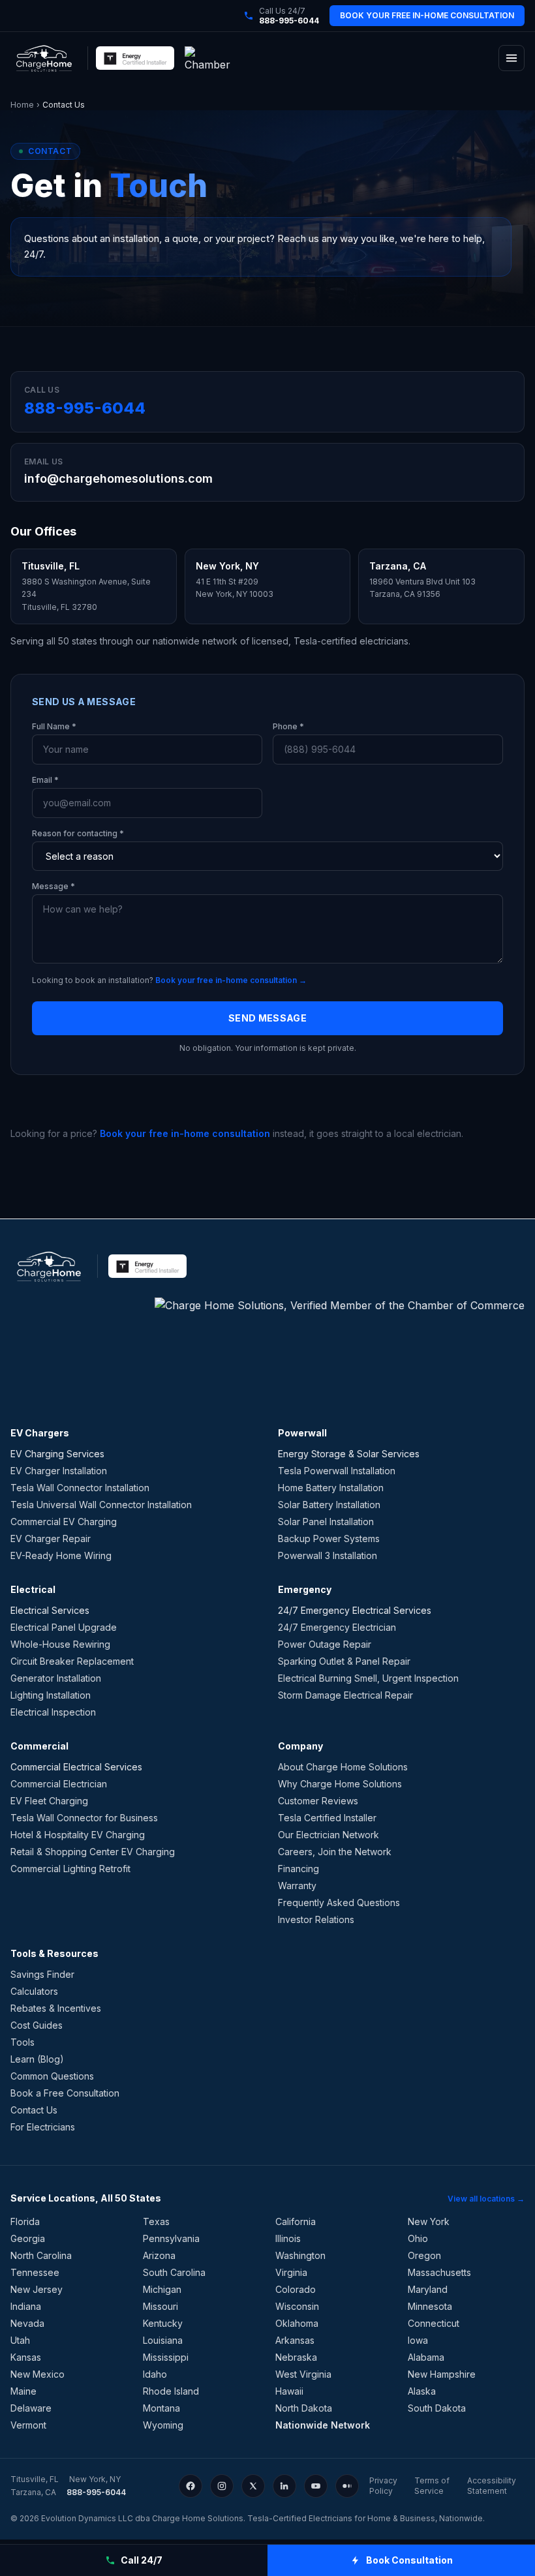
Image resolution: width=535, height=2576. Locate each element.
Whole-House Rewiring (60, 1644)
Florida (25, 2221)
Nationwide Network (323, 2425)
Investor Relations (316, 1919)
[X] (253, 2486)
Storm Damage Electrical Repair (345, 1695)
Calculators (34, 1991)
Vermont (28, 2425)
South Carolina (174, 2272)
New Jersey (37, 2289)
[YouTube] (316, 2486)
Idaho (155, 2374)
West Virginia (303, 2374)
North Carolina (41, 2255)
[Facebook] (191, 2486)
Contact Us (34, 2110)
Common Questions (52, 2076)
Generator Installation (56, 1678)
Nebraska (296, 2357)
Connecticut (434, 2323)
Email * (45, 780)
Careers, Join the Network (335, 1852)
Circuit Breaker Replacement (72, 1661)
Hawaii (289, 2391)
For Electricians (43, 2127)
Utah (20, 2340)
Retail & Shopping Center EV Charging (93, 1852)
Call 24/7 (142, 2560)
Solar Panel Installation (326, 1522)
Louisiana (163, 2340)
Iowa (418, 2340)
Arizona (159, 2255)
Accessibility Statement (492, 2486)
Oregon (424, 2255)
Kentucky (163, 2323)
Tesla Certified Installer (327, 1818)
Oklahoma (297, 2323)
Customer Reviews (318, 1801)
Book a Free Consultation (65, 2093)
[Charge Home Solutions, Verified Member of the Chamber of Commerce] (212, 58)
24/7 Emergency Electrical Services (355, 1610)
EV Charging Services (57, 1454)
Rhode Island (171, 2391)
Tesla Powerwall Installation (337, 1471)
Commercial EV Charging (64, 1522)
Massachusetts (439, 2272)
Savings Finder (42, 1974)
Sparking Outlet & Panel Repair (344, 1661)
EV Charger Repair (51, 1538)
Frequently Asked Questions (339, 1902)
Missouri (160, 2306)
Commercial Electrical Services (76, 1767)
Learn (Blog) (37, 2059)
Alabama (426, 2357)
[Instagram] (222, 2486)
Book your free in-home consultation (185, 1133)
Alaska (422, 2391)
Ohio (418, 2238)
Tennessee (35, 2272)
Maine (23, 2391)
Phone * (288, 726)
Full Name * (54, 726)
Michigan (162, 2289)
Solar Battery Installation (329, 1505)
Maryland (428, 2289)
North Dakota (304, 2408)
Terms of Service (432, 2486)
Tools (23, 2042)
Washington (300, 2255)
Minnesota (430, 2306)
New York (429, 2221)
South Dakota (437, 2408)
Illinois (288, 2238)
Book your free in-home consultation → (231, 980)
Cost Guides (37, 2025)
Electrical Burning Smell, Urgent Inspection (368, 1678)
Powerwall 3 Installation (328, 1555)
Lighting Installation (51, 1695)
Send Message (267, 1018)
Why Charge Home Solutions (340, 1784)
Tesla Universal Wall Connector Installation (101, 1505)
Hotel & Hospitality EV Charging (78, 1835)
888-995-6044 (85, 408)
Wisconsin (297, 2306)
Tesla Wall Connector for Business (84, 1818)
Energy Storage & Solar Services (349, 1454)
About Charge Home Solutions (343, 1767)
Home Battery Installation (331, 1488)
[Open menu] (512, 58)
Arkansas (295, 2340)
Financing (298, 1869)
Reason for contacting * (78, 833)
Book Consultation (409, 2560)
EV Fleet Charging (49, 1801)
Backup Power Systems (329, 1538)
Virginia (291, 2272)
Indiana (26, 2306)
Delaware (31, 2408)
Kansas (26, 2357)
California (296, 2221)
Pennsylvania (171, 2238)
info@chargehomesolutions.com (118, 478)
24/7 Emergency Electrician (337, 1627)
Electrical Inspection (53, 1712)
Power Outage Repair (325, 1644)
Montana (161, 2408)
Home (22, 105)
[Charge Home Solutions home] (44, 58)
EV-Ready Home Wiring (61, 1555)
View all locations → (486, 2199)
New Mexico (38, 2374)
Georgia (28, 2238)
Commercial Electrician (59, 1784)
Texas (156, 2221)
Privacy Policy (383, 2486)
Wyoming (163, 2425)
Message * (53, 886)
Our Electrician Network (329, 1835)
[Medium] (347, 2486)
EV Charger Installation (59, 1471)
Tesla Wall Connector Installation (80, 1488)
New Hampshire (442, 2374)
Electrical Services (50, 1610)
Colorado (296, 2289)
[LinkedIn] (284, 2486)
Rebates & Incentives (56, 2008)
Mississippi (166, 2357)
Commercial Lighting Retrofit (70, 1869)
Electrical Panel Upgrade (64, 1627)
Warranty (297, 1886)
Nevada (27, 2323)
